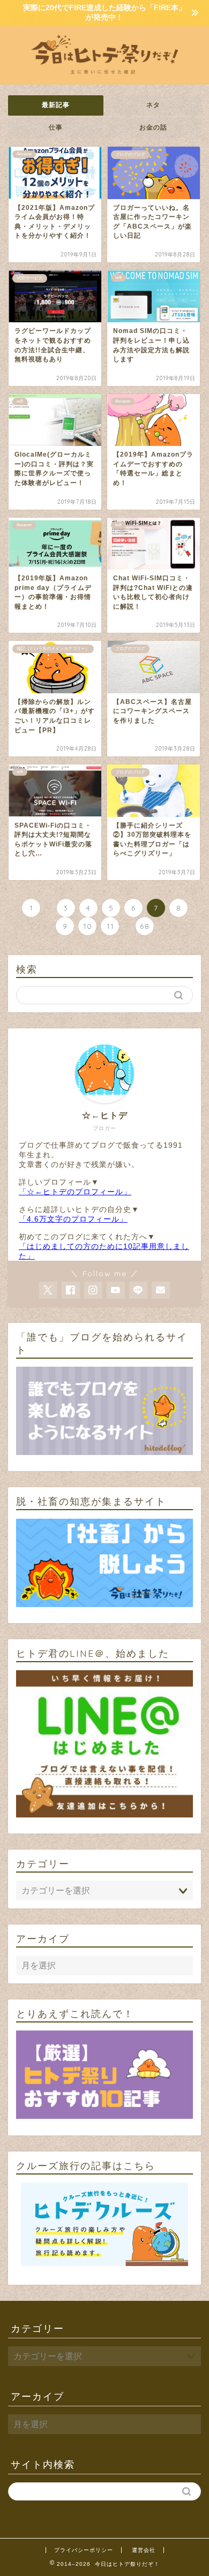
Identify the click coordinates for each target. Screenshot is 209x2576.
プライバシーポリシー (84, 2550)
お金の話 (153, 127)
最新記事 (56, 105)
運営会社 (144, 2550)
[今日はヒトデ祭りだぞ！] (104, 76)
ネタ (153, 105)
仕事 (56, 127)
